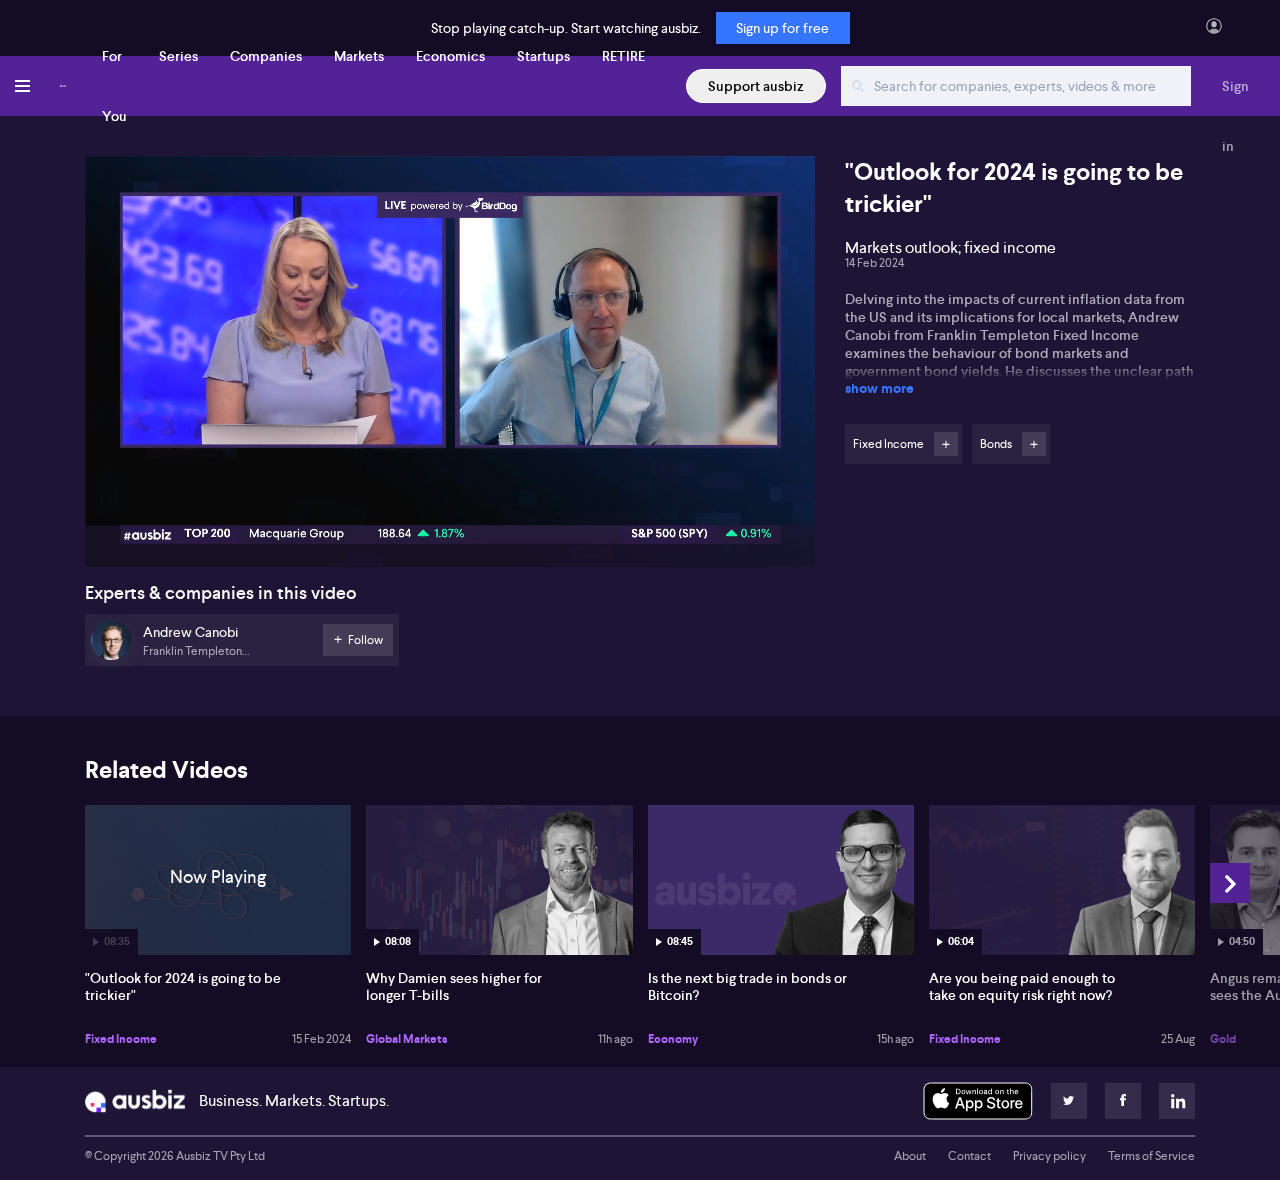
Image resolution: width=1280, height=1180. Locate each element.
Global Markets (407, 1039)
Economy (673, 1039)
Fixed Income (121, 1039)
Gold (1223, 1039)
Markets (359, 56)
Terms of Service (1151, 1156)
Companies (266, 56)
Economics (450, 56)
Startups (543, 56)
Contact (969, 1156)
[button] (456, 367)
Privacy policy (1049, 1156)
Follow (946, 444)
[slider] (450, 495)
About (910, 1156)
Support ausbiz (756, 86)
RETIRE (623, 56)
